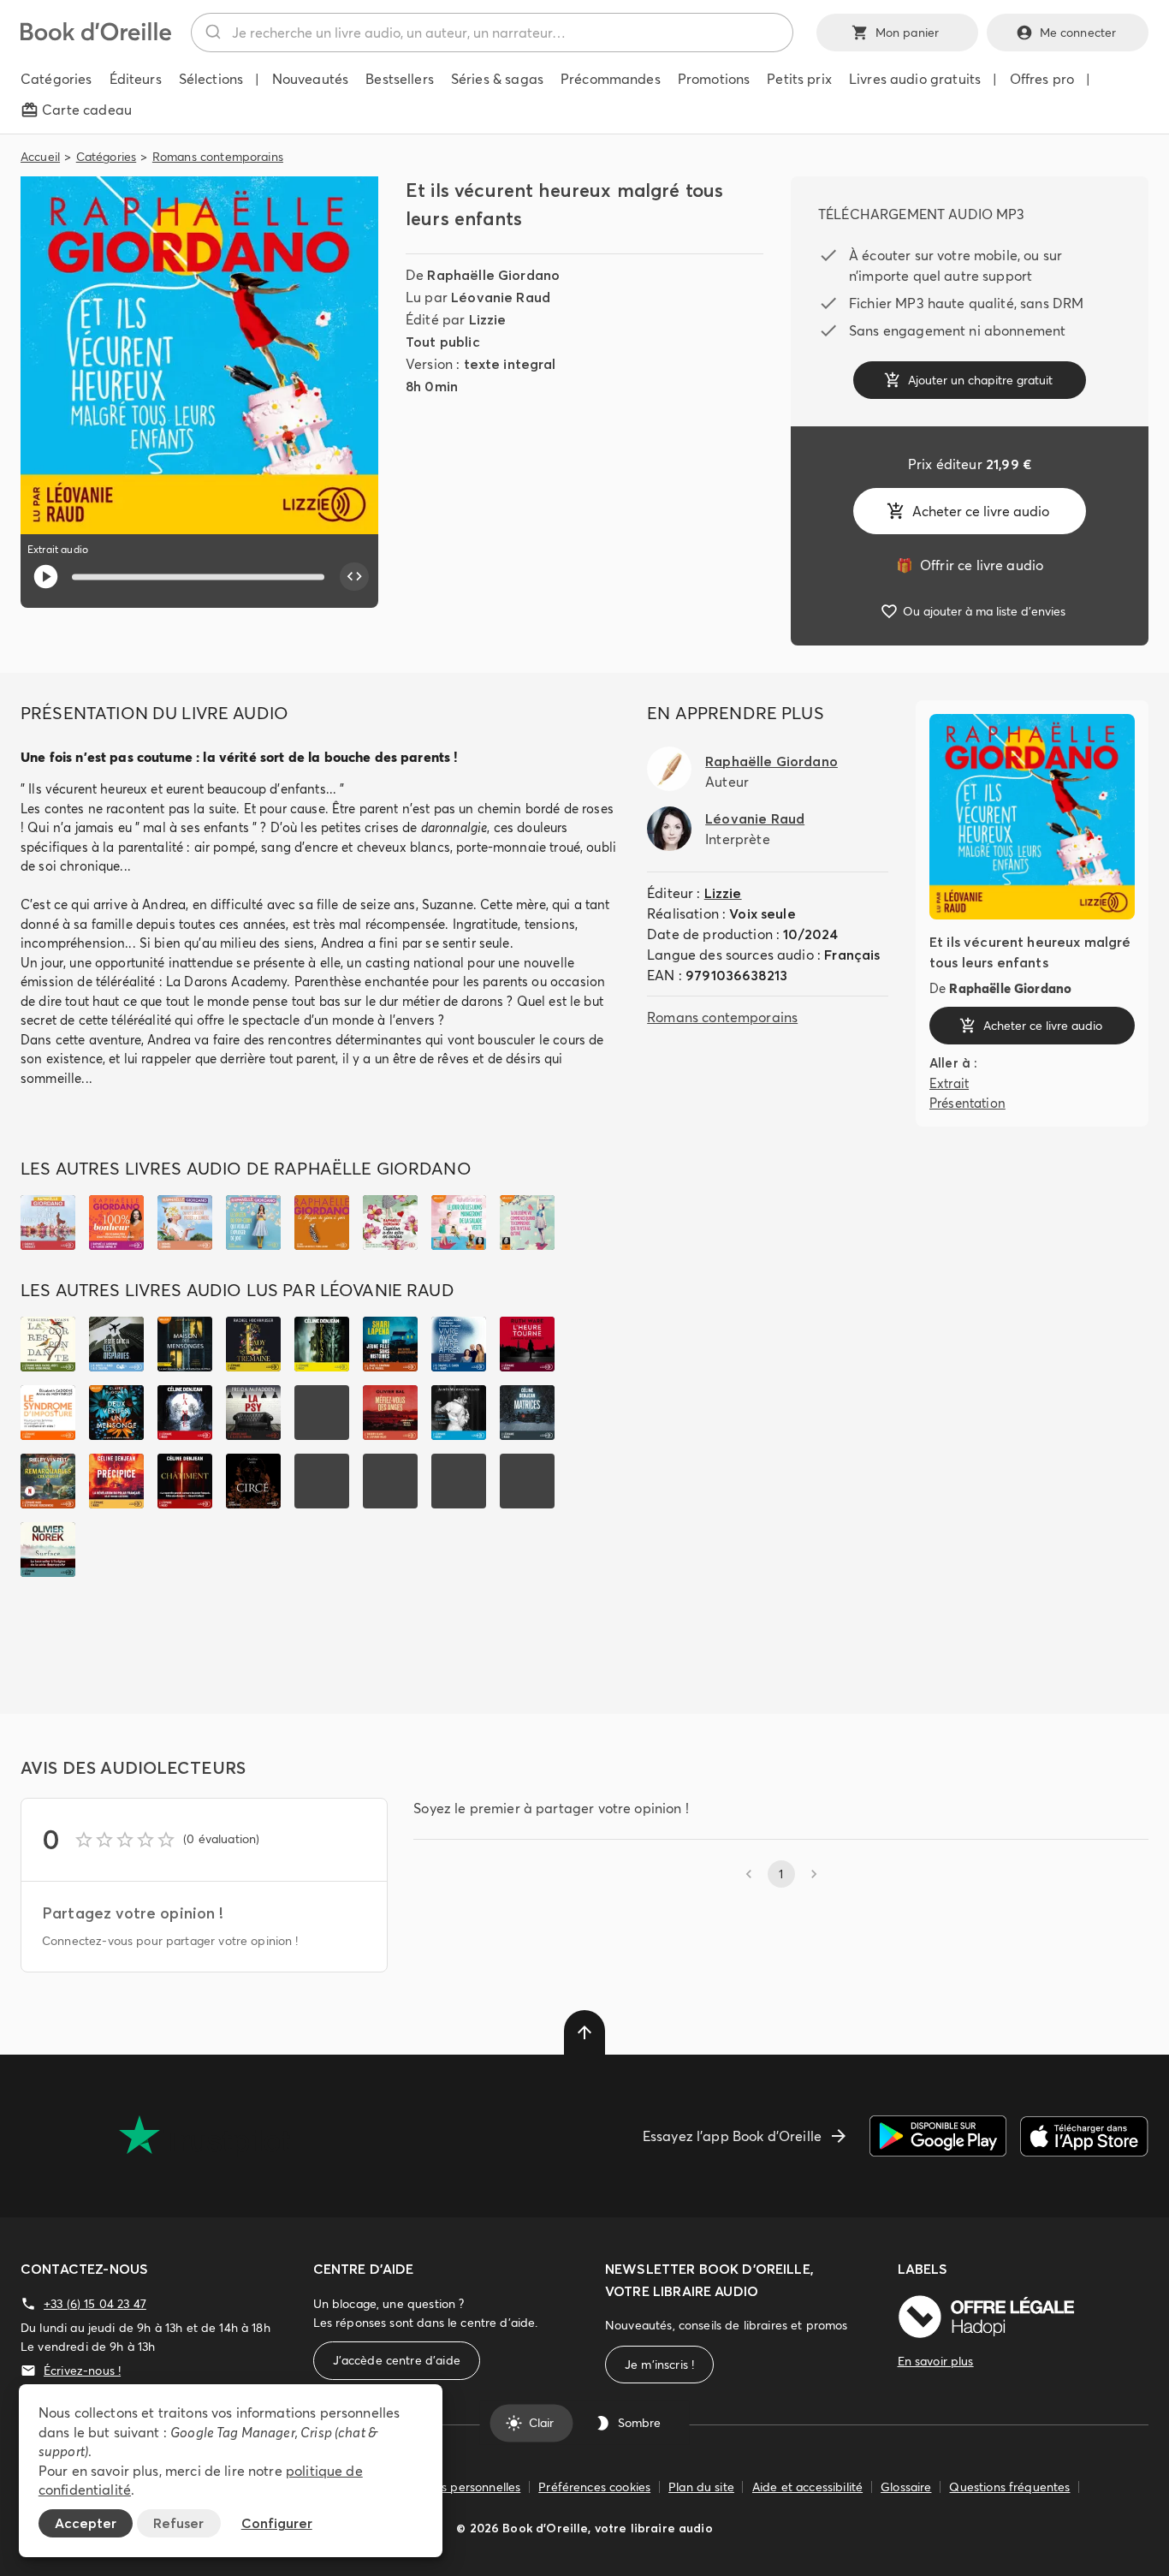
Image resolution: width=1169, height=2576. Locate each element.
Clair (541, 2423)
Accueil (40, 157)
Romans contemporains (218, 157)
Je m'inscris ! (659, 2365)
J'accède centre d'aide (397, 2360)
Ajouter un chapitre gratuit (980, 380)
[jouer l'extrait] (46, 577)
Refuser (178, 2523)
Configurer (277, 2523)
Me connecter (1078, 33)
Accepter (86, 2523)
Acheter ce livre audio (981, 511)
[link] (970, 565)
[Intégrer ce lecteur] (354, 577)
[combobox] (492, 33)
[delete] (584, 2032)
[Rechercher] (212, 33)
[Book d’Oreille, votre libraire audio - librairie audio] (96, 36)
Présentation (967, 1102)
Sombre (639, 2423)
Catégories (107, 157)
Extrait (949, 1083)
